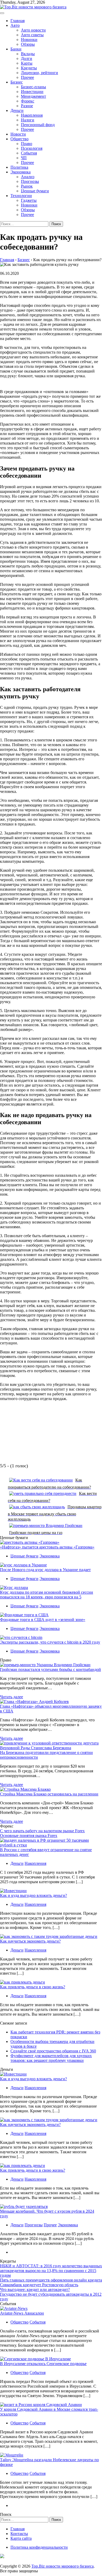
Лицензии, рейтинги (39, 73)
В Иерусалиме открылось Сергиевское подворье (43, 2364)
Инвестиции (32, 92)
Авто (15, 25)
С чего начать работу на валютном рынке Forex (42, 1831)
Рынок (27, 186)
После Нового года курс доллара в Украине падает (45, 1570)
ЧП (24, 158)
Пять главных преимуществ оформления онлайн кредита (51, 2280)
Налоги (28, 120)
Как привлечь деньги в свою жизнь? (33, 1987)
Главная (18, 21)
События (29, 153)
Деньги (17, 110)
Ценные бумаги (35, 191)
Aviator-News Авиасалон (22, 2313)
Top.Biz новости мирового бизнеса (63, 2566)
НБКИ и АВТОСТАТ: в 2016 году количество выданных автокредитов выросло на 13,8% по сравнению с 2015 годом (51, 2271)
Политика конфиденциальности (39, 2547)
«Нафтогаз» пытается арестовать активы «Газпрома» (47, 1547)
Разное (27, 106)
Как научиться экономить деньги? (30, 1941)
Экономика (21, 172)
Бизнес (17, 82)
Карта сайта (21, 2538)
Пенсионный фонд (38, 125)
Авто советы (32, 35)
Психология (32, 148)
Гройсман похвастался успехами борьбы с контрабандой (50, 1669)
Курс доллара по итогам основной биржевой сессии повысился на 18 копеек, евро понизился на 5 (47, 1595)
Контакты (19, 2534)
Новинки (29, 40)
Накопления (32, 115)
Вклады (28, 54)
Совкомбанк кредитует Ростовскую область (39, 2285)
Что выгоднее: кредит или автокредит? (35, 2290)
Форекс (28, 101)
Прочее (27, 77)
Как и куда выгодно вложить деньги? (33, 1895)
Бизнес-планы (33, 87)
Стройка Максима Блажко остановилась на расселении (49, 1794)
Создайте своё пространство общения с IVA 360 (53, 2051)
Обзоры (28, 44)
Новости (18, 134)
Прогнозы (30, 181)
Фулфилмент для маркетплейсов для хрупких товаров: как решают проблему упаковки (51, 2058)
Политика (19, 167)
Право (27, 144)
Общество (19, 139)
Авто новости (33, 30)
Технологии (21, 196)
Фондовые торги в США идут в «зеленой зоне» (43, 1620)
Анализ (28, 177)
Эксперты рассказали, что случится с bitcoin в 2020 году (50, 1642)
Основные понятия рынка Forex (29, 1836)
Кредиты (29, 68)
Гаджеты (29, 200)
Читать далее (12, 1697)
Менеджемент (33, 96)
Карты (27, 63)
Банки (16, 49)
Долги (27, 58)
